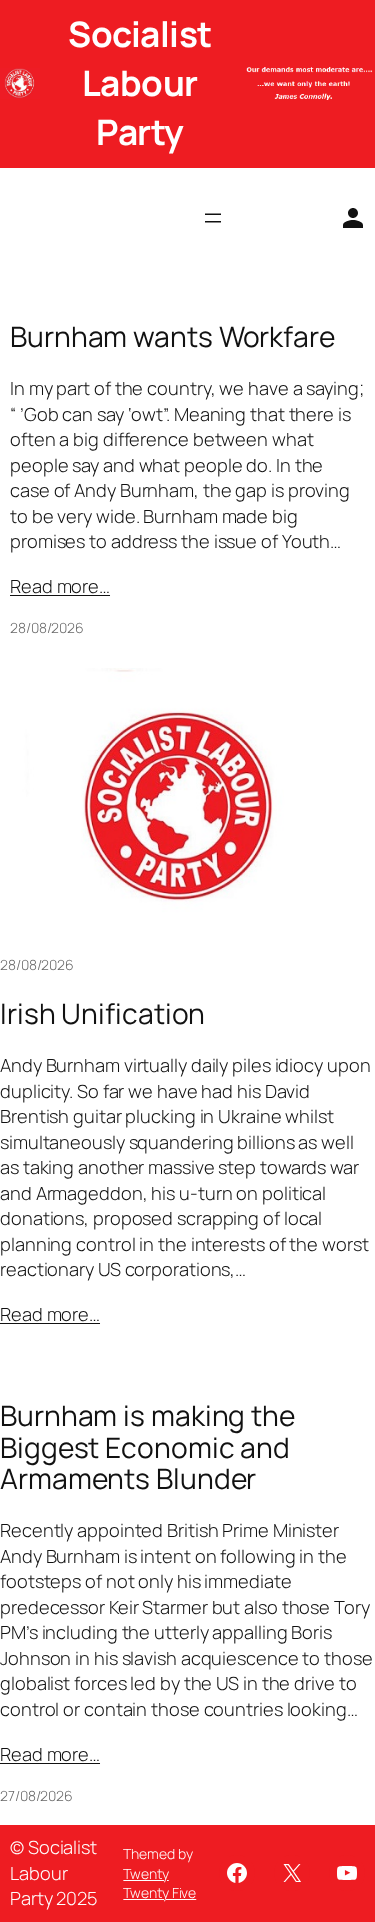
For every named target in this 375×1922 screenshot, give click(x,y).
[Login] (345, 218)
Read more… (60, 586)
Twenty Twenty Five (159, 1883)
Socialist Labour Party (140, 83)
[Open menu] (213, 218)
